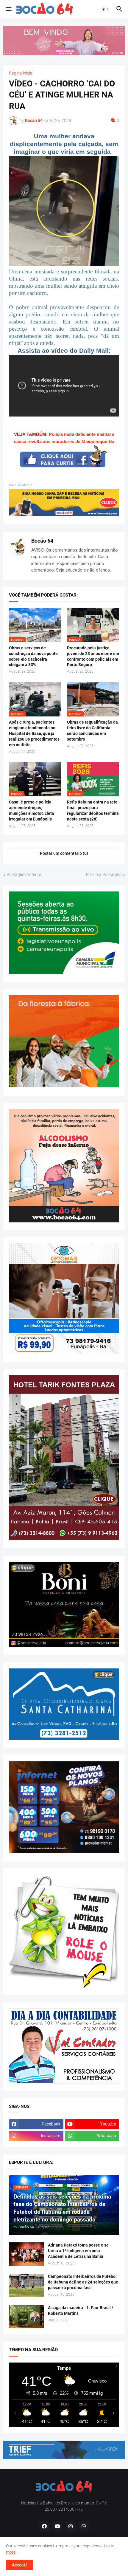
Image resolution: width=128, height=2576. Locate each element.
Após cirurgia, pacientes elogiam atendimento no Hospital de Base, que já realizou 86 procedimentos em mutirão (34, 733)
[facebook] (44, 2527)
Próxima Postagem (104, 874)
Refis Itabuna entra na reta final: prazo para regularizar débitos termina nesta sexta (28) (93, 811)
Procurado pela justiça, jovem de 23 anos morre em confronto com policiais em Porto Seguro (93, 656)
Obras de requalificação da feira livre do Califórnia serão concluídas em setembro (92, 731)
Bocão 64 (42, 541)
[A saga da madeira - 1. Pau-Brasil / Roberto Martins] (26, 2317)
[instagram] (71, 2527)
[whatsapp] (84, 2527)
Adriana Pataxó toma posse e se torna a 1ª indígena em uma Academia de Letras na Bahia (78, 2251)
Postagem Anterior (24, 874)
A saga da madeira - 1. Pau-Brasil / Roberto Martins (81, 2310)
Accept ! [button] (19, 2565)
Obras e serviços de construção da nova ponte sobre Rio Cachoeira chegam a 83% (33, 656)
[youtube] (57, 2527)
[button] (8, 9)
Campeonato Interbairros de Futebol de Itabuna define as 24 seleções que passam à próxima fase (83, 2282)
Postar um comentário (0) (64, 853)
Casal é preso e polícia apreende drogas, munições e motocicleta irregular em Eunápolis (32, 811)
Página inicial (21, 73)
